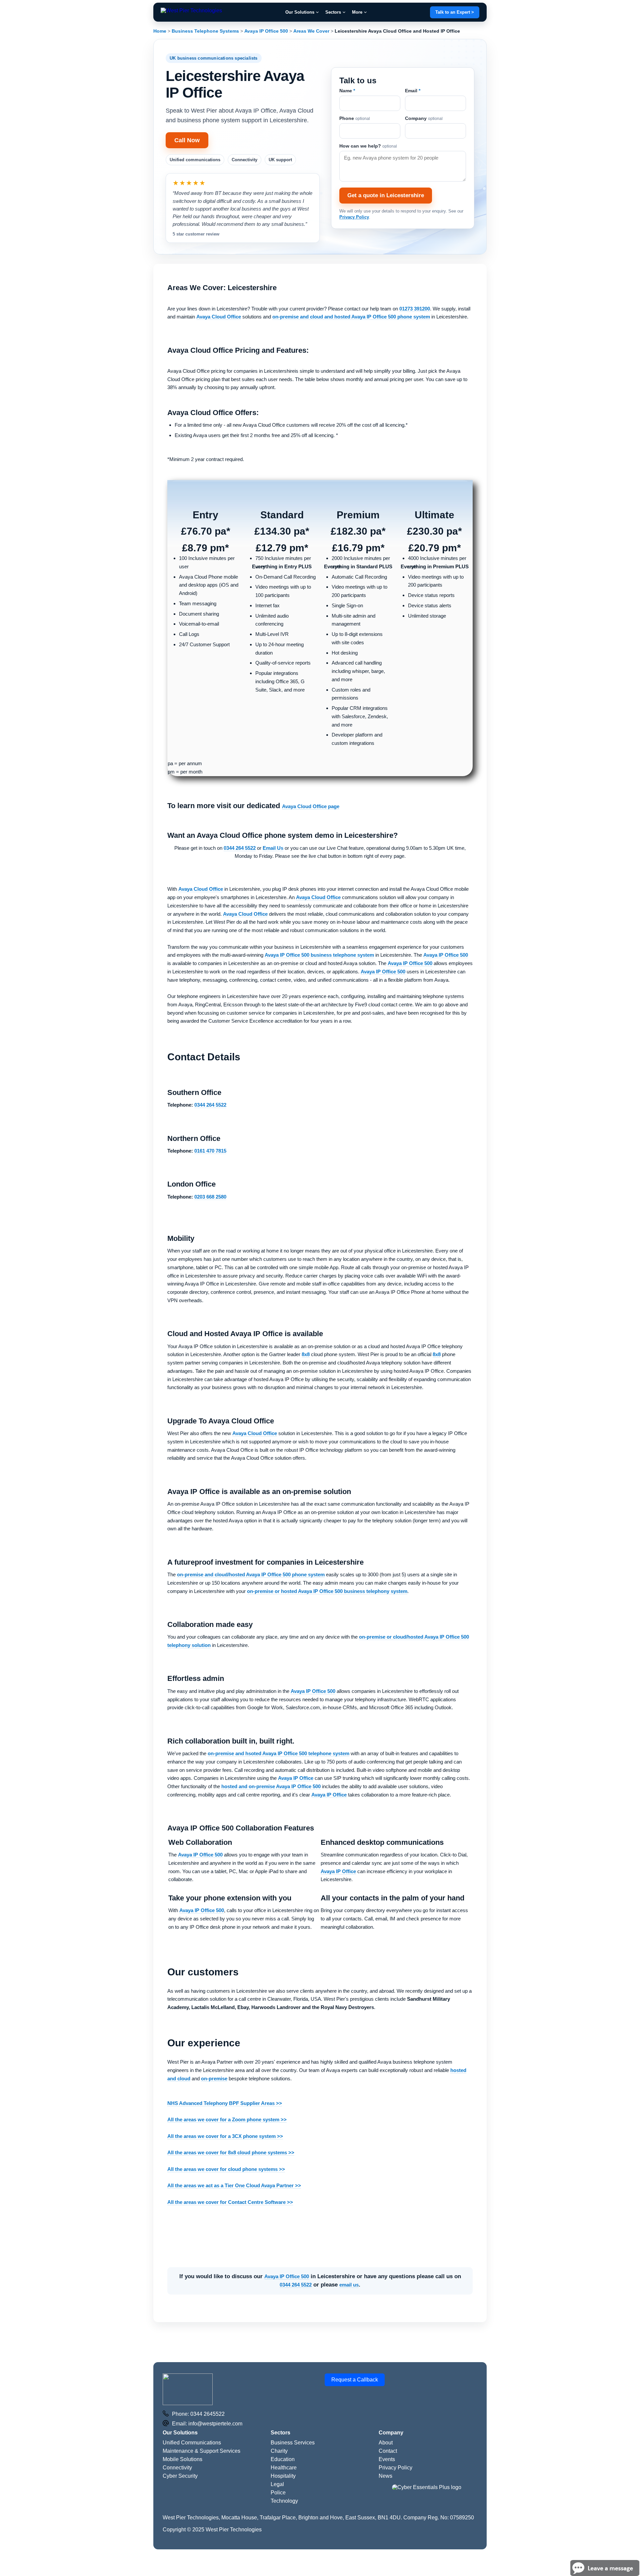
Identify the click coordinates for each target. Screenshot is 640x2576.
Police (278, 2479)
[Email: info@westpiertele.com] (166, 2410)
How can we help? (368, 139)
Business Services (293, 2429)
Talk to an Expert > (455, 12)
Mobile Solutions (182, 2446)
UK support (280, 160)
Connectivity (244, 160)
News (385, 2463)
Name (347, 84)
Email (413, 84)
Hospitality (283, 2463)
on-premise (214, 2065)
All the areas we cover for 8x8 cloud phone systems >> (231, 2139)
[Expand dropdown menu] (317, 12)
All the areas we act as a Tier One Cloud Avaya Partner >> (234, 2172)
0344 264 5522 (296, 2271)
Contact (388, 2438)
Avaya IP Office (296, 1765)
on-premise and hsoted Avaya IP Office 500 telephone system (278, 1740)
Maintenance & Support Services (201, 2438)
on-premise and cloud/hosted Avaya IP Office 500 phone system (251, 1561)
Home (160, 31)
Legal (277, 2471)
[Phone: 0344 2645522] (166, 2401)
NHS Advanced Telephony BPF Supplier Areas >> (225, 2090)
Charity (279, 2438)
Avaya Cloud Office (219, 303)
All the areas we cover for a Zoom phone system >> (227, 2106)
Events (387, 2446)
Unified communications (195, 160)
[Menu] (191, 12)
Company (424, 112)
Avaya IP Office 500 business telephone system (319, 942)
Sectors (333, 12)
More (357, 12)
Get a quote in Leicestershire (386, 189)
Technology (284, 2488)
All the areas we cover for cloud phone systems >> (226, 2156)
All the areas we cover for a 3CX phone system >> (225, 2123)
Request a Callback (355, 2366)
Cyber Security (180, 2463)
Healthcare (284, 2454)
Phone (355, 112)
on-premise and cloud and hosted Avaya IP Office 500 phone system (351, 303)
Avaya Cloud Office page (311, 793)
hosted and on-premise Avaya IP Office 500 (271, 1773)
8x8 (306, 1341)
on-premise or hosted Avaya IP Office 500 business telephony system (327, 1577)
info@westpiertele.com (215, 2410)
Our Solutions (300, 12)
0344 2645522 (207, 2401)
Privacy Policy (354, 210)
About (386, 2429)
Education (283, 2446)
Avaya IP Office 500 (446, 942)
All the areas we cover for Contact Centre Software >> (230, 2189)
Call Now (187, 140)
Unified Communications (192, 2429)
